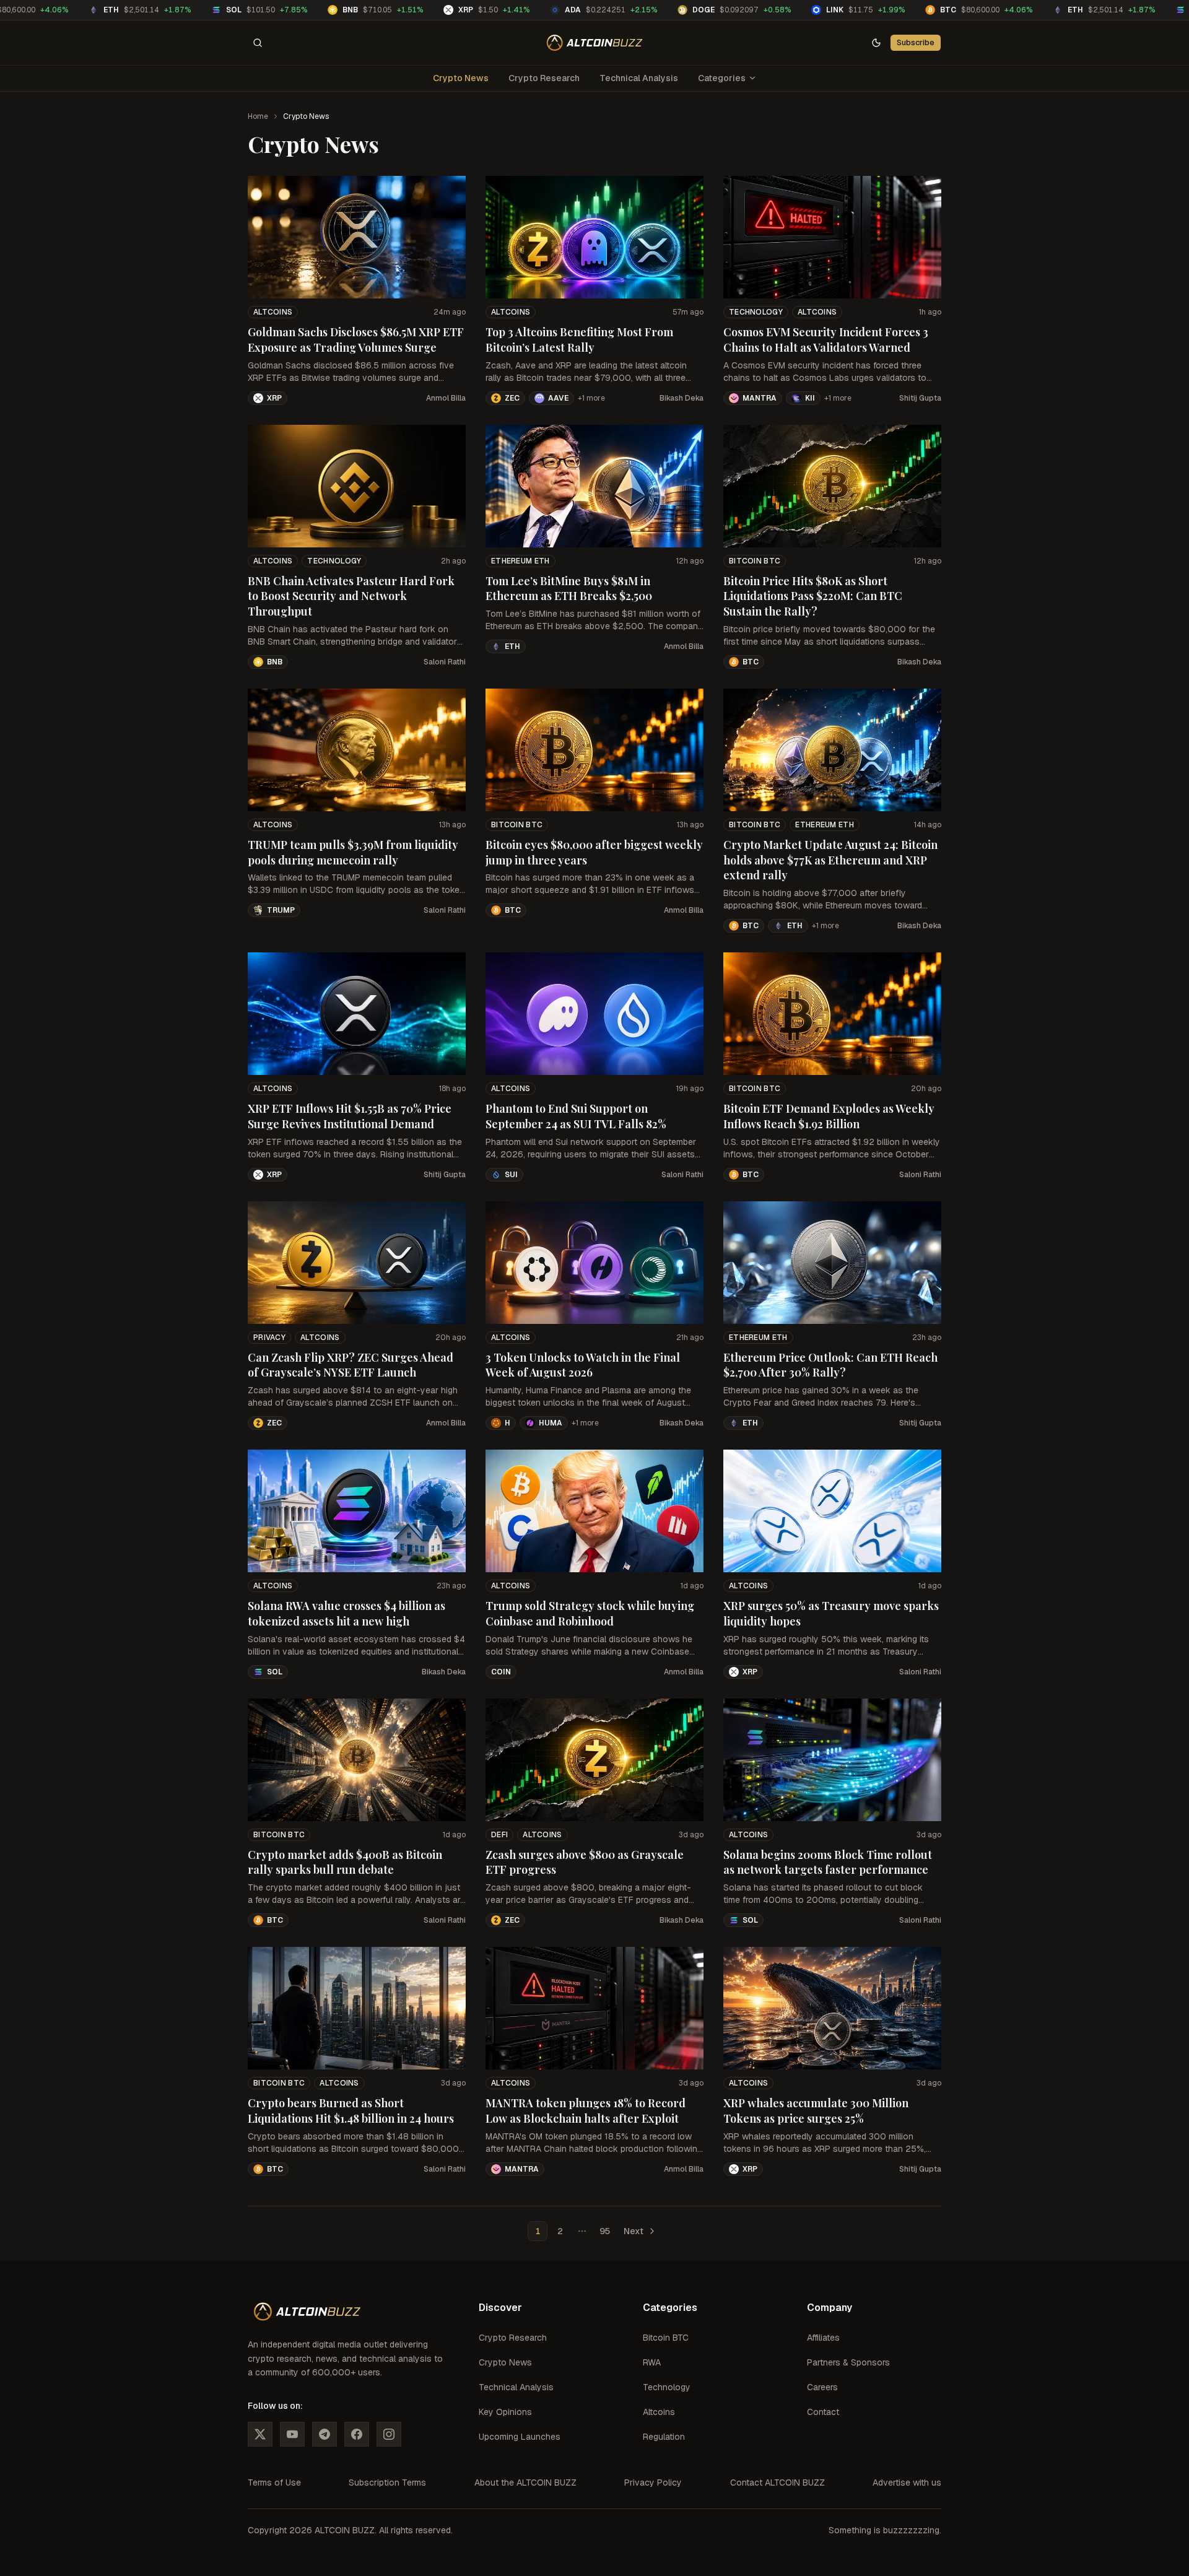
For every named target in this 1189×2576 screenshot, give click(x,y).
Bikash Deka (682, 398)
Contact (823, 2412)
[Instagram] (389, 2434)
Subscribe (916, 42)
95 (605, 2231)
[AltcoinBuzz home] (595, 43)
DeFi (499, 1835)
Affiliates (823, 2338)
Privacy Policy (653, 2482)
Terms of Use (274, 2482)
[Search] (258, 43)
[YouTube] (292, 2434)
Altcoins (273, 312)
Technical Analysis (639, 78)
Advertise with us (907, 2482)
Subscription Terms (387, 2482)
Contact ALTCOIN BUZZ (777, 2482)
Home (258, 116)
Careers (822, 2387)
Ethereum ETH (520, 561)
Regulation (664, 2437)
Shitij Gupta (920, 398)
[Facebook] (357, 2434)
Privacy (269, 1338)
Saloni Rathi (445, 662)
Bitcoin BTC (755, 561)
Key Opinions (505, 2412)
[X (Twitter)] (260, 2434)
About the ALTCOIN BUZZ (525, 2482)
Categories (722, 78)
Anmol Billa (446, 398)
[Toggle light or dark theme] (876, 43)
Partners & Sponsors (848, 2362)
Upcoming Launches (520, 2437)
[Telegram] (324, 2434)
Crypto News (461, 78)
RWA (652, 2362)
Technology (756, 312)
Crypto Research (544, 78)
